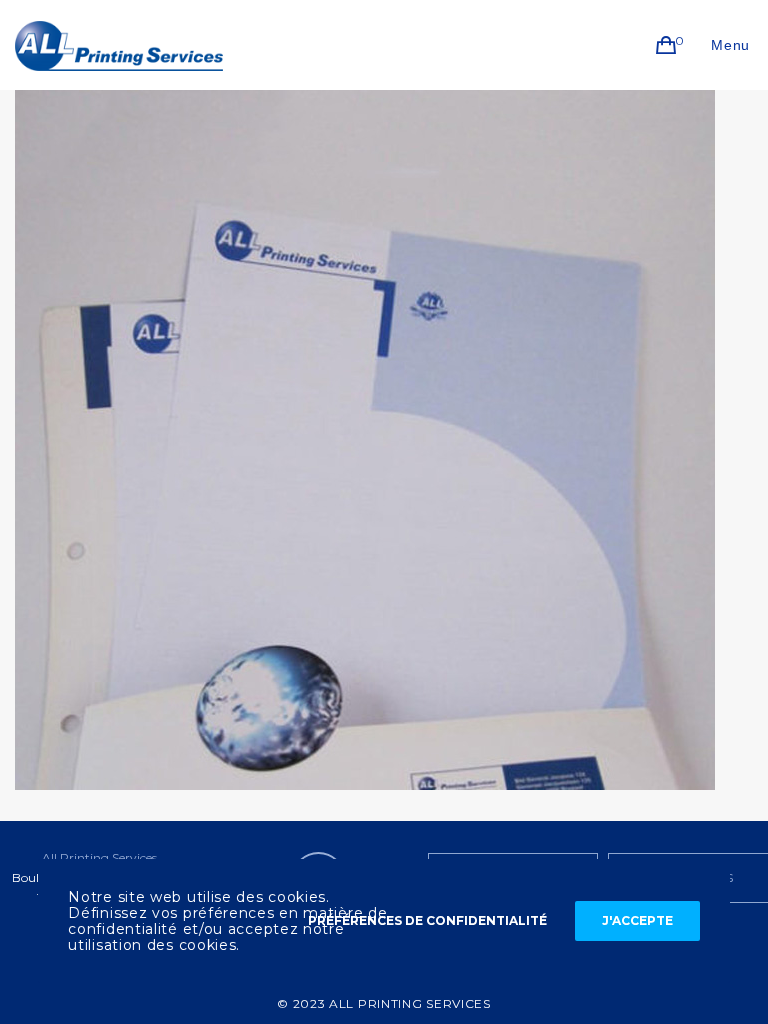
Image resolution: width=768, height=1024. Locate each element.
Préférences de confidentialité (427, 920)
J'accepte (637, 920)
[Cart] (666, 45)
